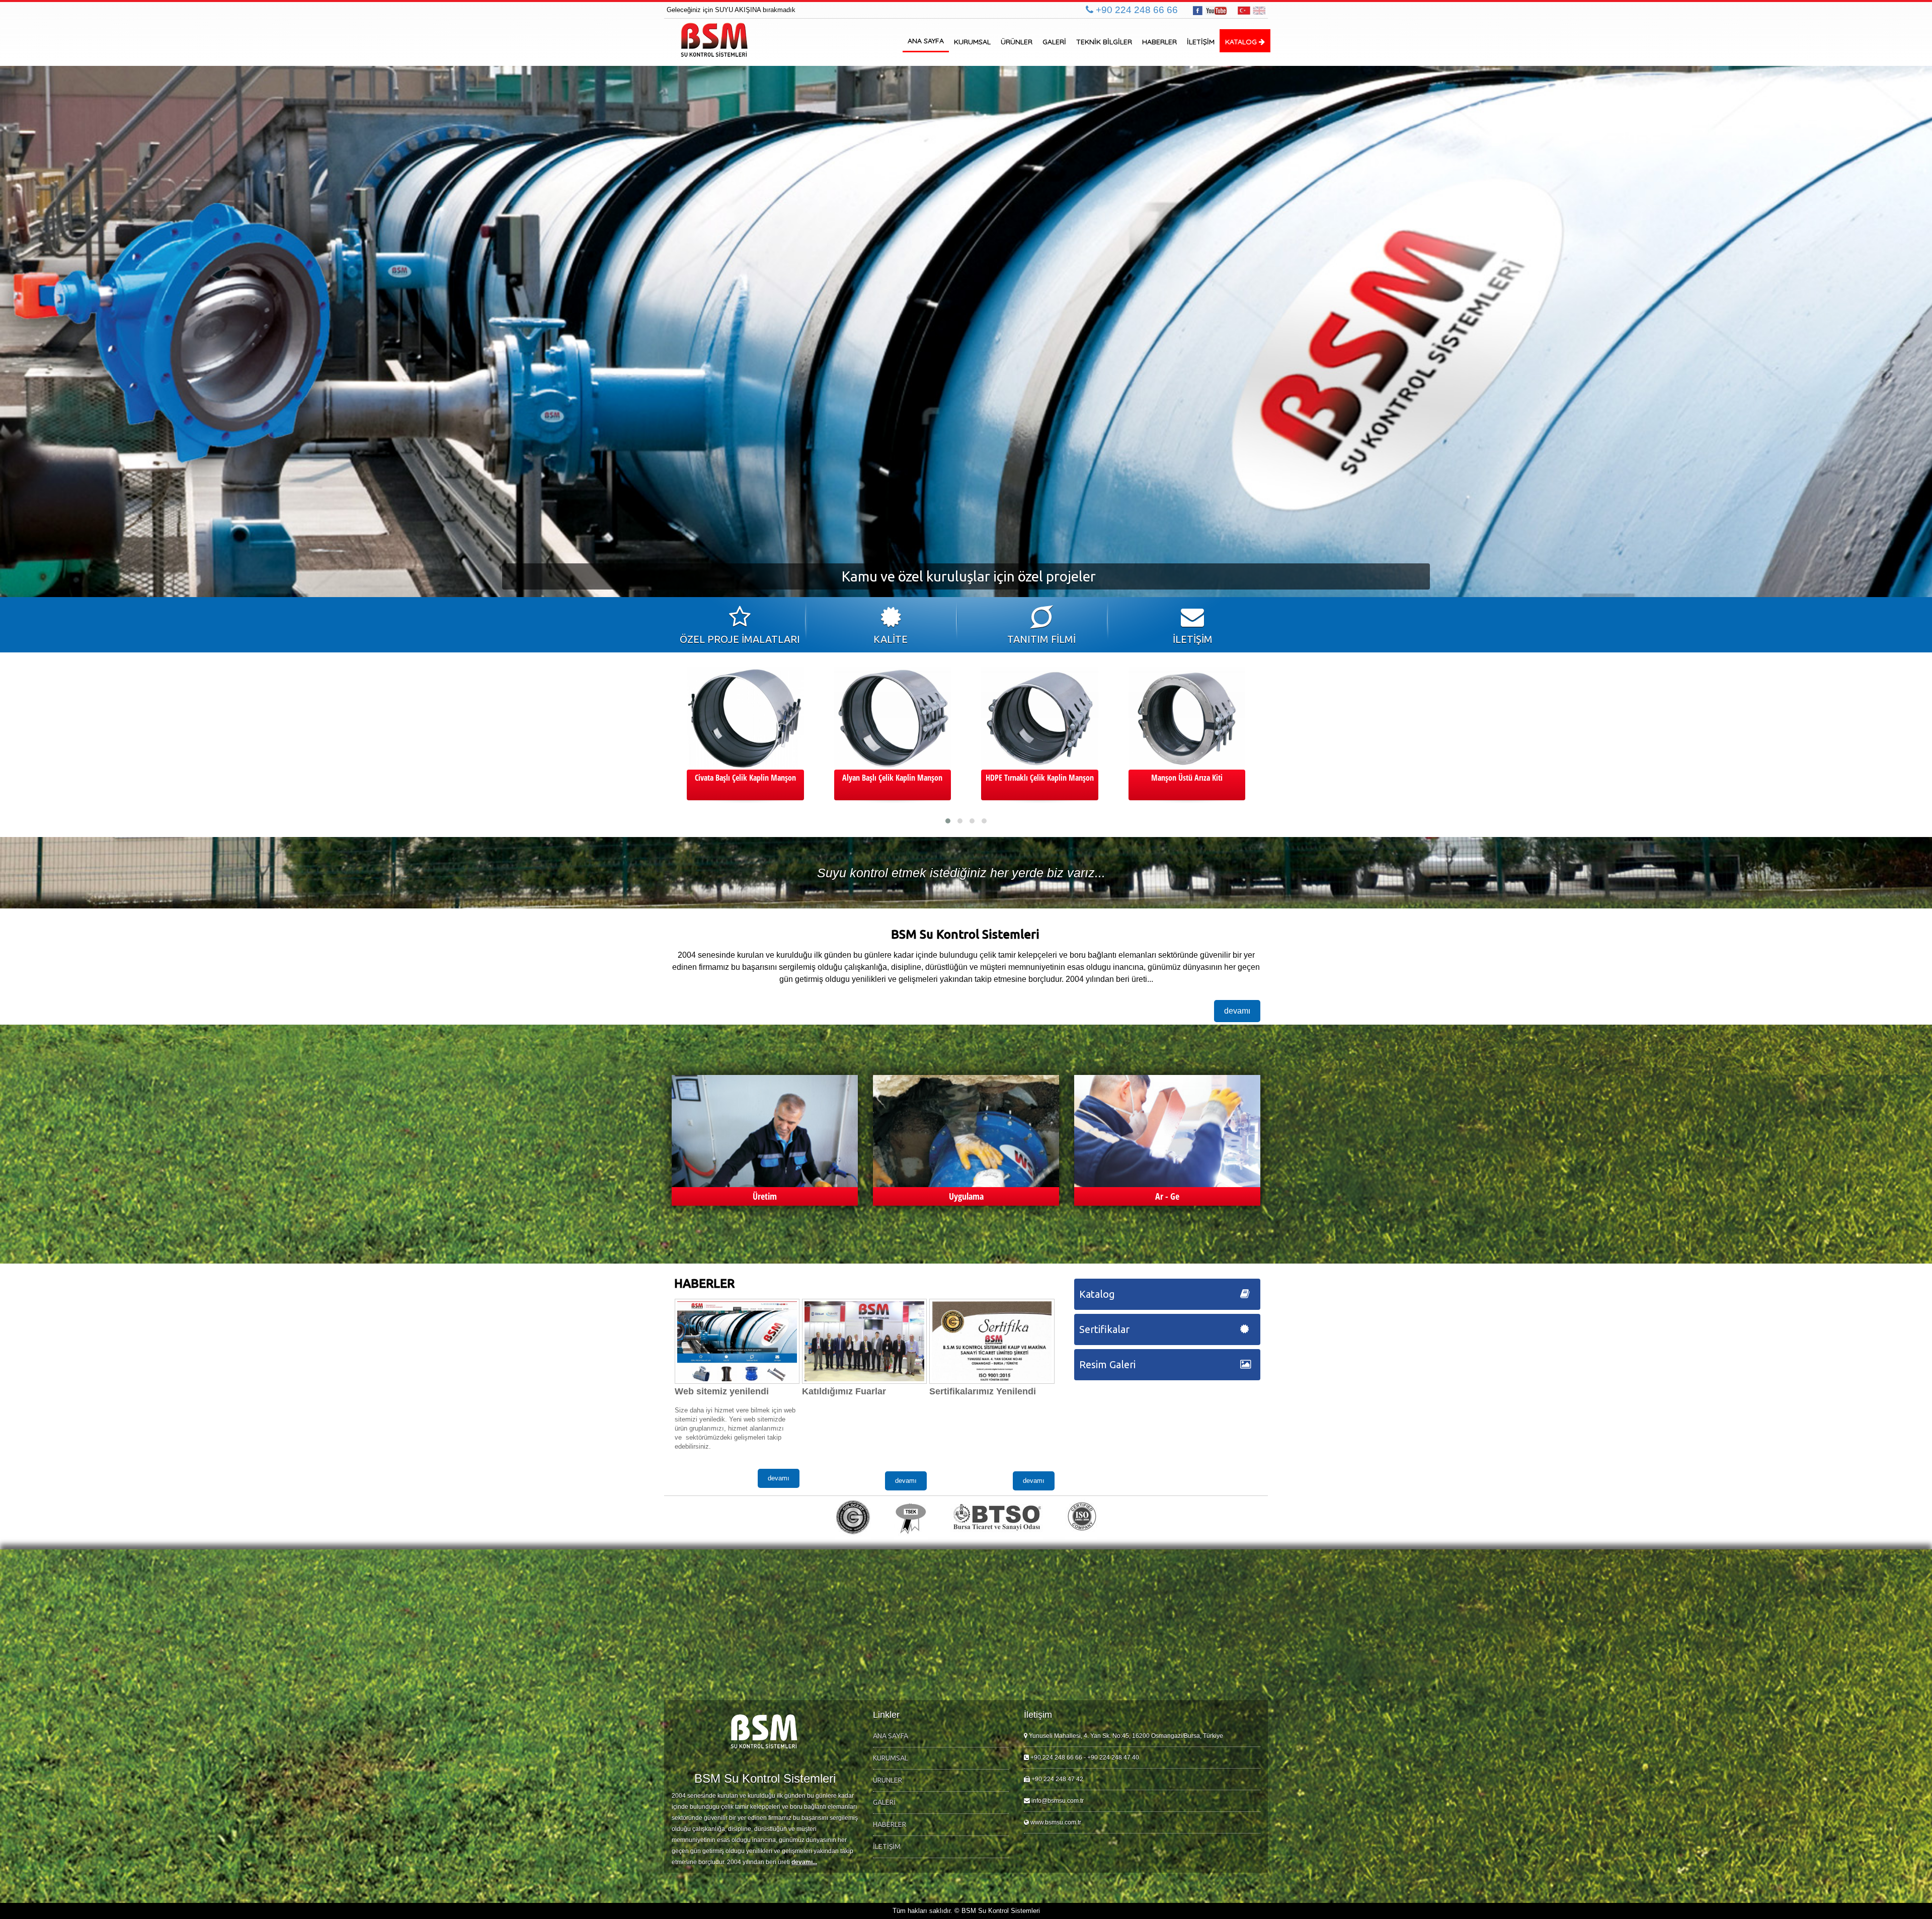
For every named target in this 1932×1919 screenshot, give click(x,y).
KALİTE (891, 639)
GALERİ (1054, 42)
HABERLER (1159, 42)
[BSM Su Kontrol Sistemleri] (715, 40)
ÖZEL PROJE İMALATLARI (740, 639)
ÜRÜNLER (1017, 42)
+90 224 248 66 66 (1136, 10)
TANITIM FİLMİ (1041, 639)
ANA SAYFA (926, 41)
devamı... (804, 1862)
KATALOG (1242, 42)
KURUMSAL (972, 42)
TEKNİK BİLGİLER (1104, 42)
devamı (1237, 1011)
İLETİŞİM (1201, 42)
